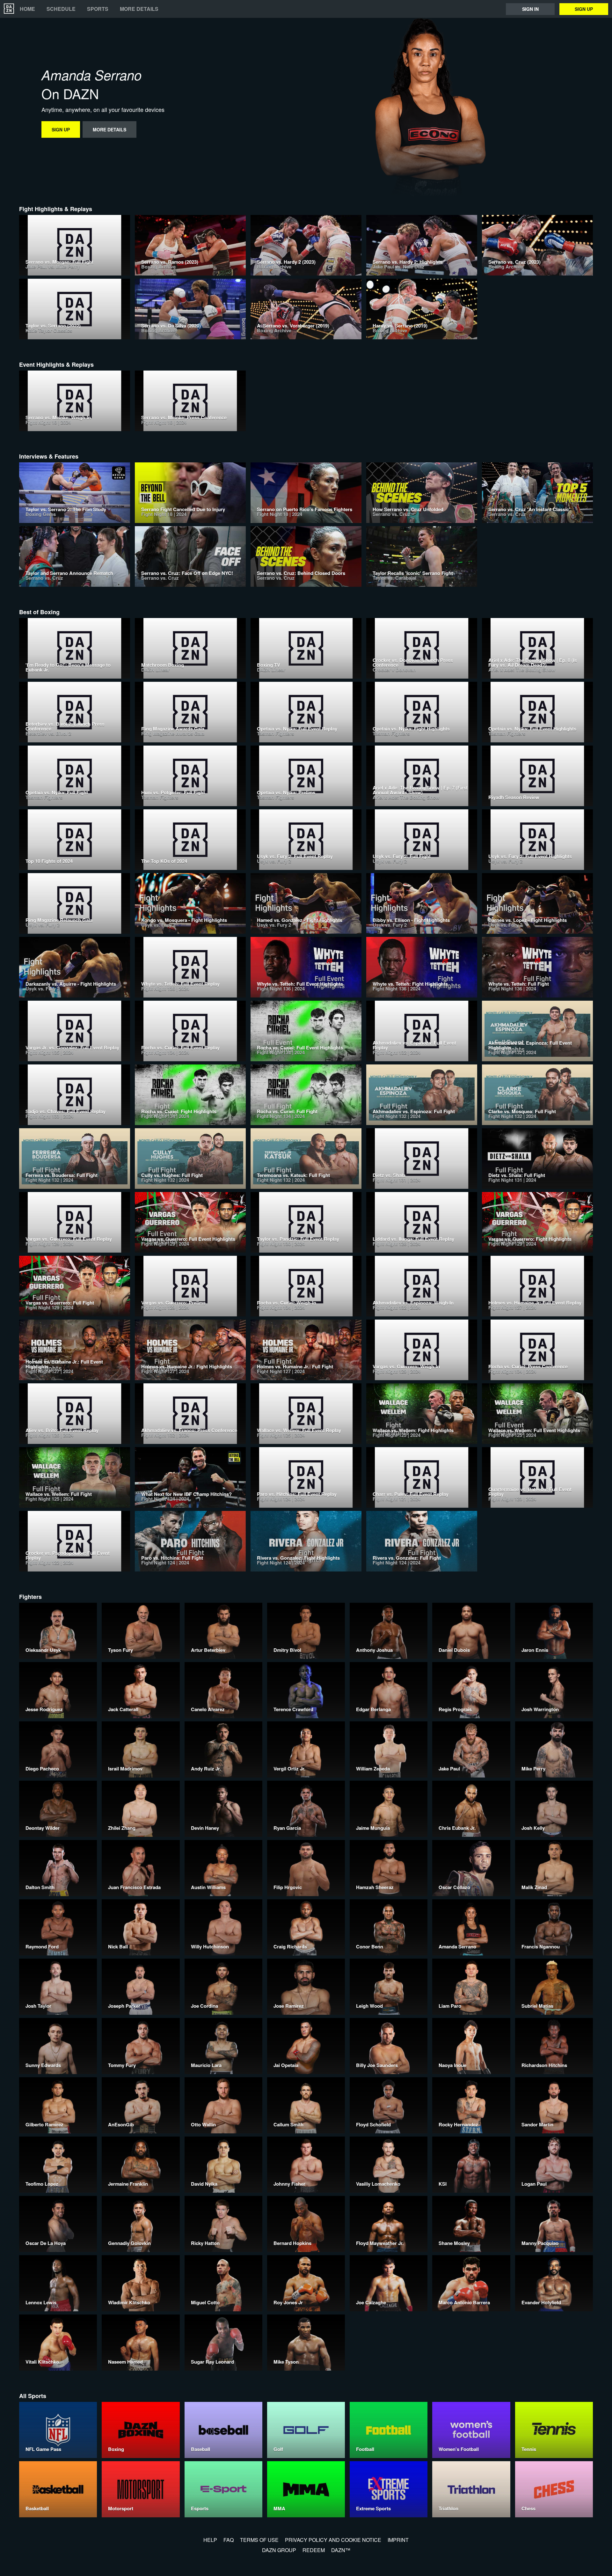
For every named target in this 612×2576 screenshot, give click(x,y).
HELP (210, 2540)
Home (27, 9)
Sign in (530, 9)
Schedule (61, 9)
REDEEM (314, 2550)
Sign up (584, 9)
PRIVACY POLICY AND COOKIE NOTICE (333, 2540)
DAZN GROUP (279, 2550)
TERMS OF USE (259, 2540)
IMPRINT (398, 2540)
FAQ (229, 2540)
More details (139, 9)
